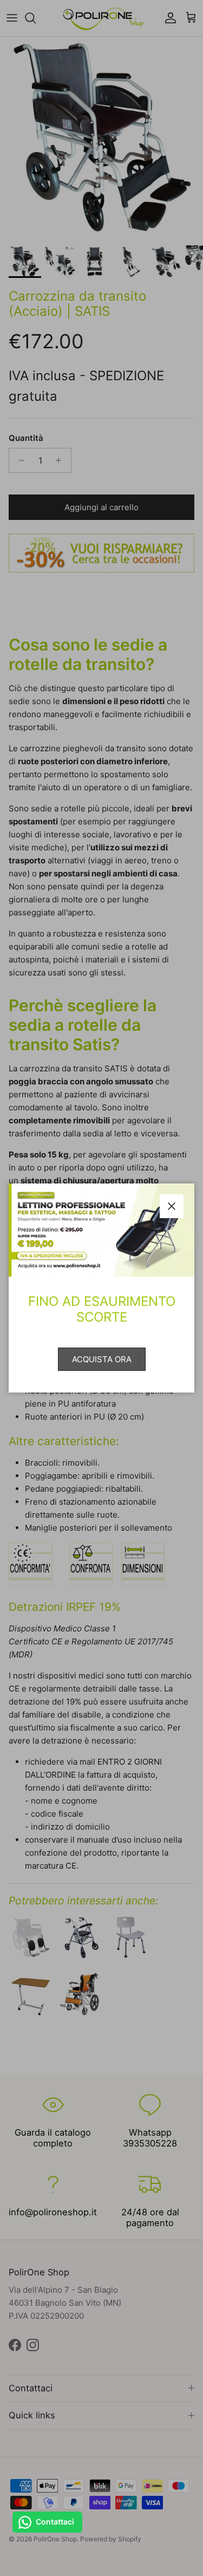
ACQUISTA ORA (102, 1359)
